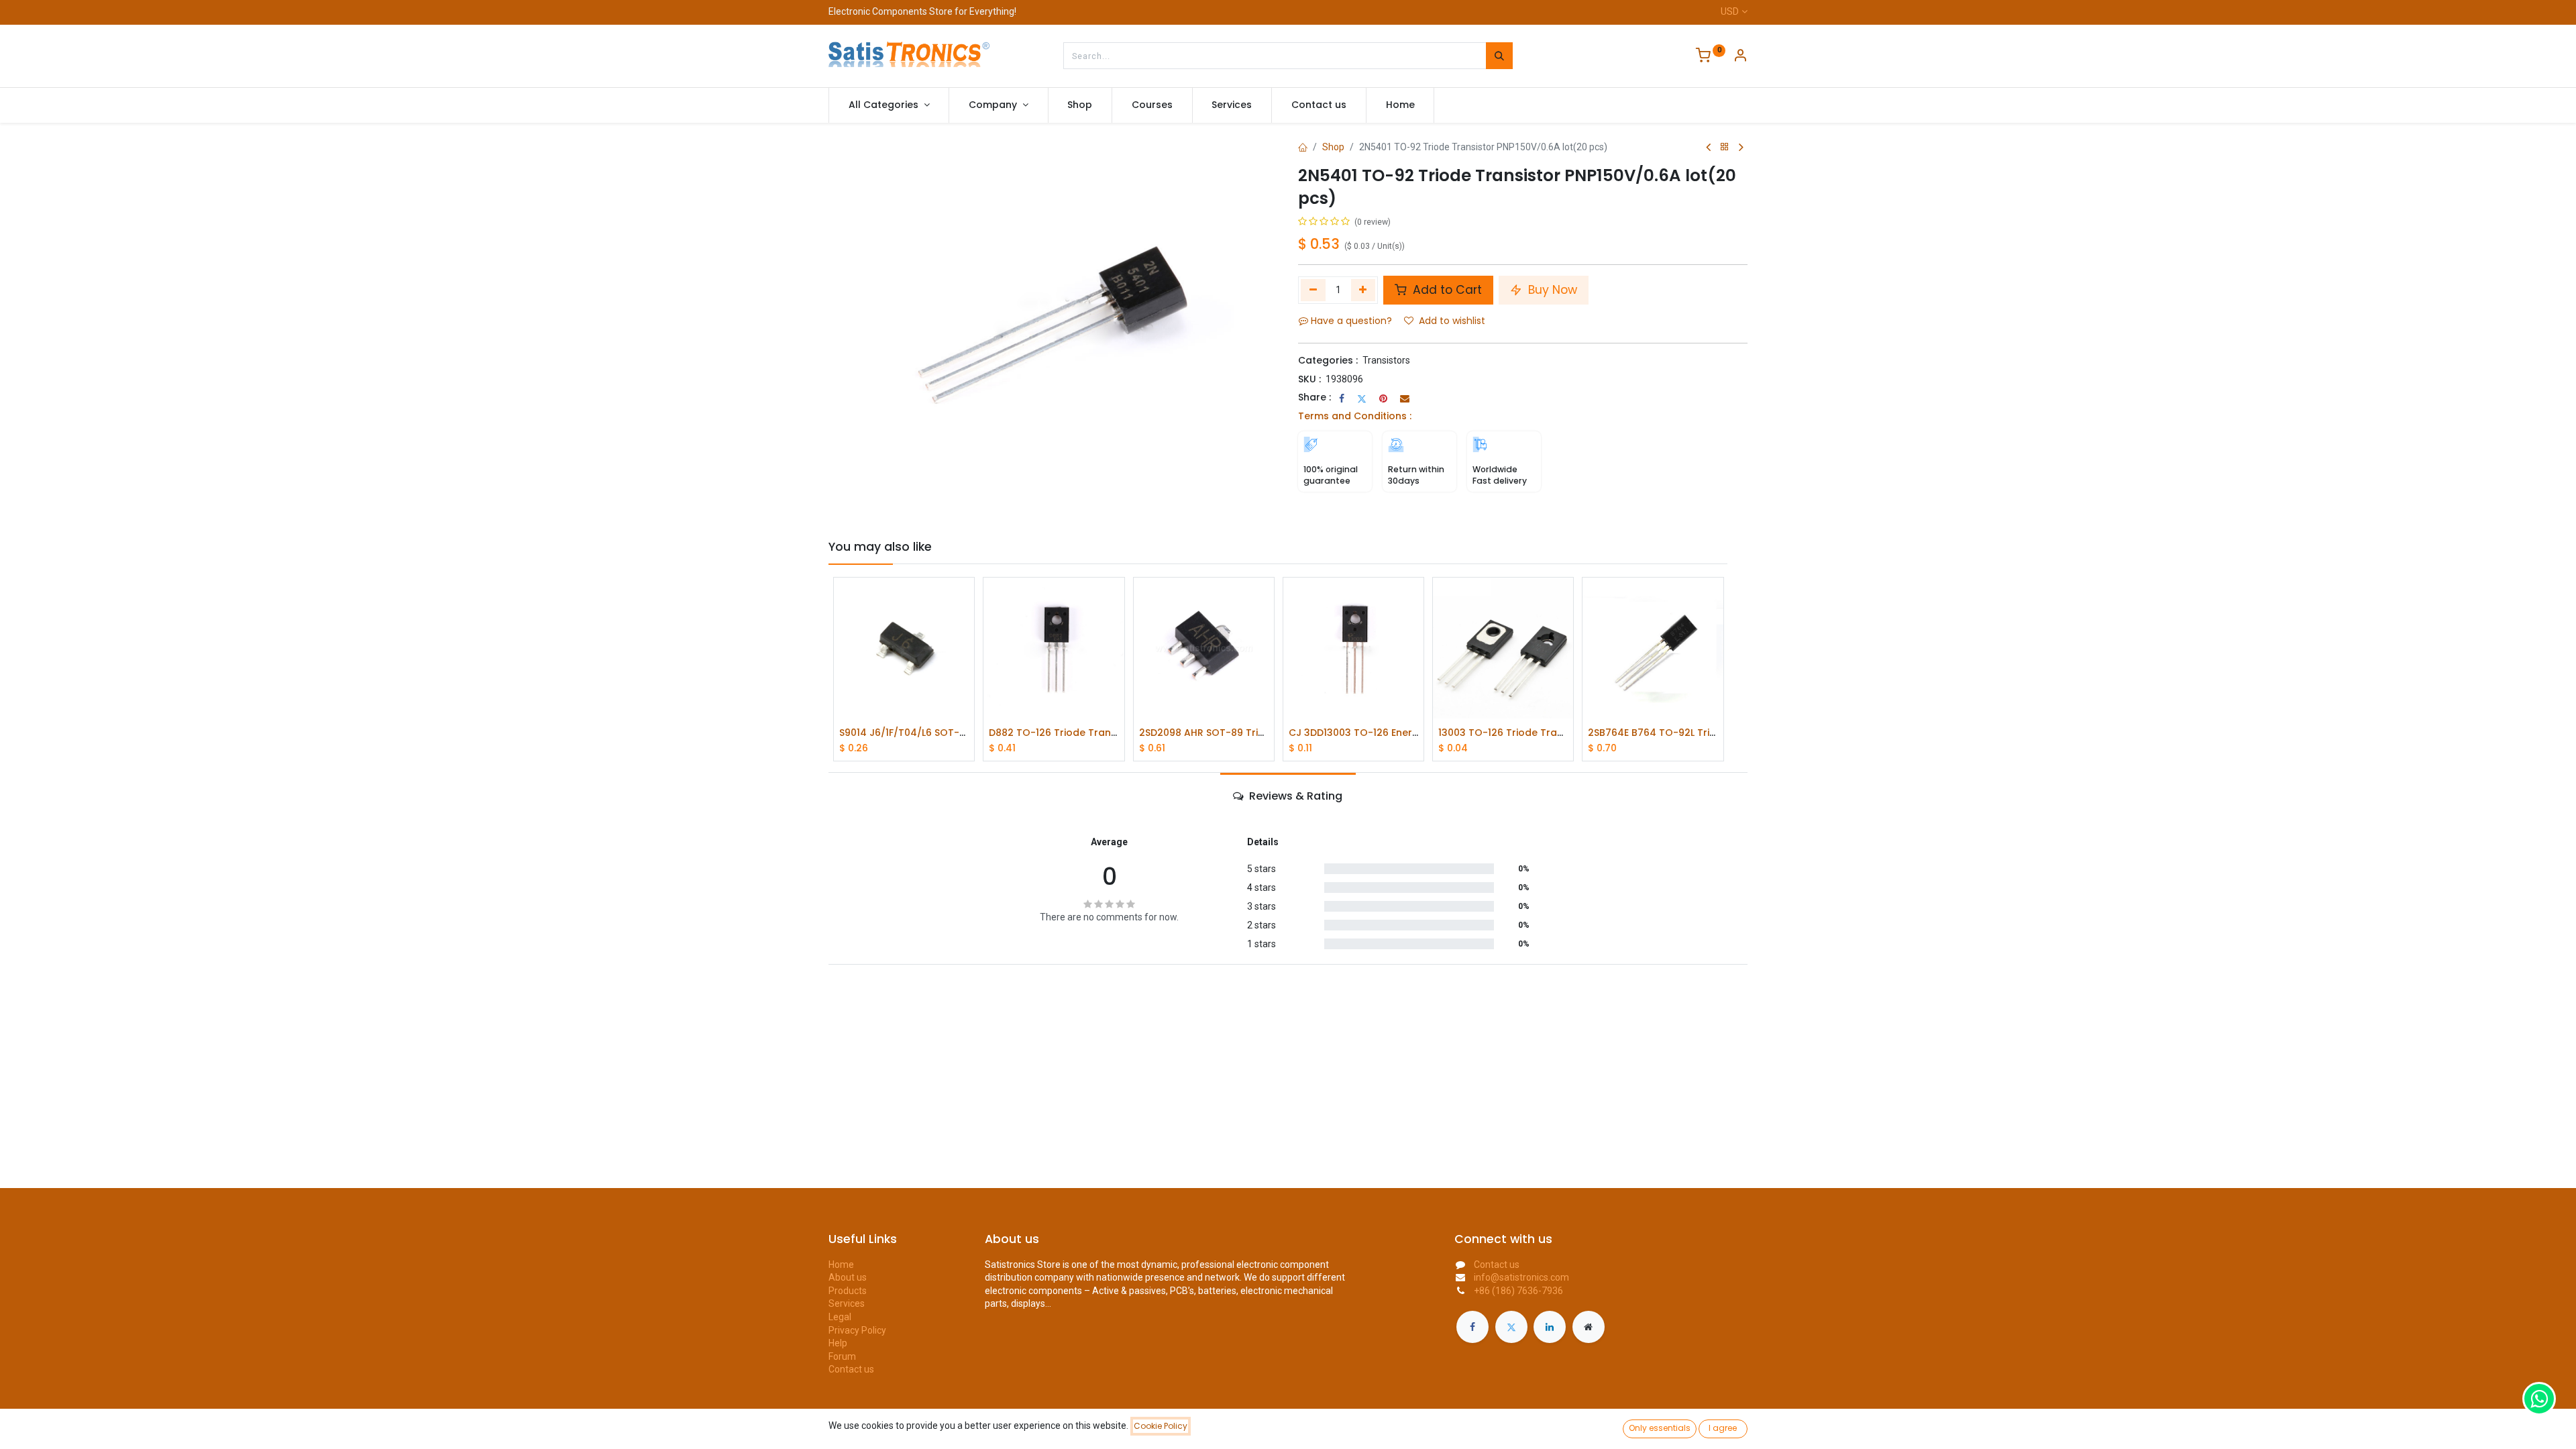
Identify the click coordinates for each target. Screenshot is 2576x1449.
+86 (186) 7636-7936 (1518, 1291)
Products (848, 1291)
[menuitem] (1080, 105)
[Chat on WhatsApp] (2539, 1399)
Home (841, 1265)
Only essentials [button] (1660, 1428)
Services (847, 1303)
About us (848, 1277)
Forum (842, 1356)
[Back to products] (1725, 147)
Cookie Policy (1161, 1426)
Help (838, 1343)
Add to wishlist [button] (1452, 321)
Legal (840, 1317)
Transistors (1386, 360)
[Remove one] (1313, 290)
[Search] (1499, 56)
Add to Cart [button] (1446, 290)
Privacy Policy (857, 1330)
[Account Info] (1740, 57)
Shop (1333, 147)
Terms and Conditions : (1355, 416)
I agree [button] (1723, 1428)
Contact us (851, 1369)
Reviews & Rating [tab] (1294, 796)
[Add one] (1363, 290)
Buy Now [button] (1551, 290)
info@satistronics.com (1521, 1277)
